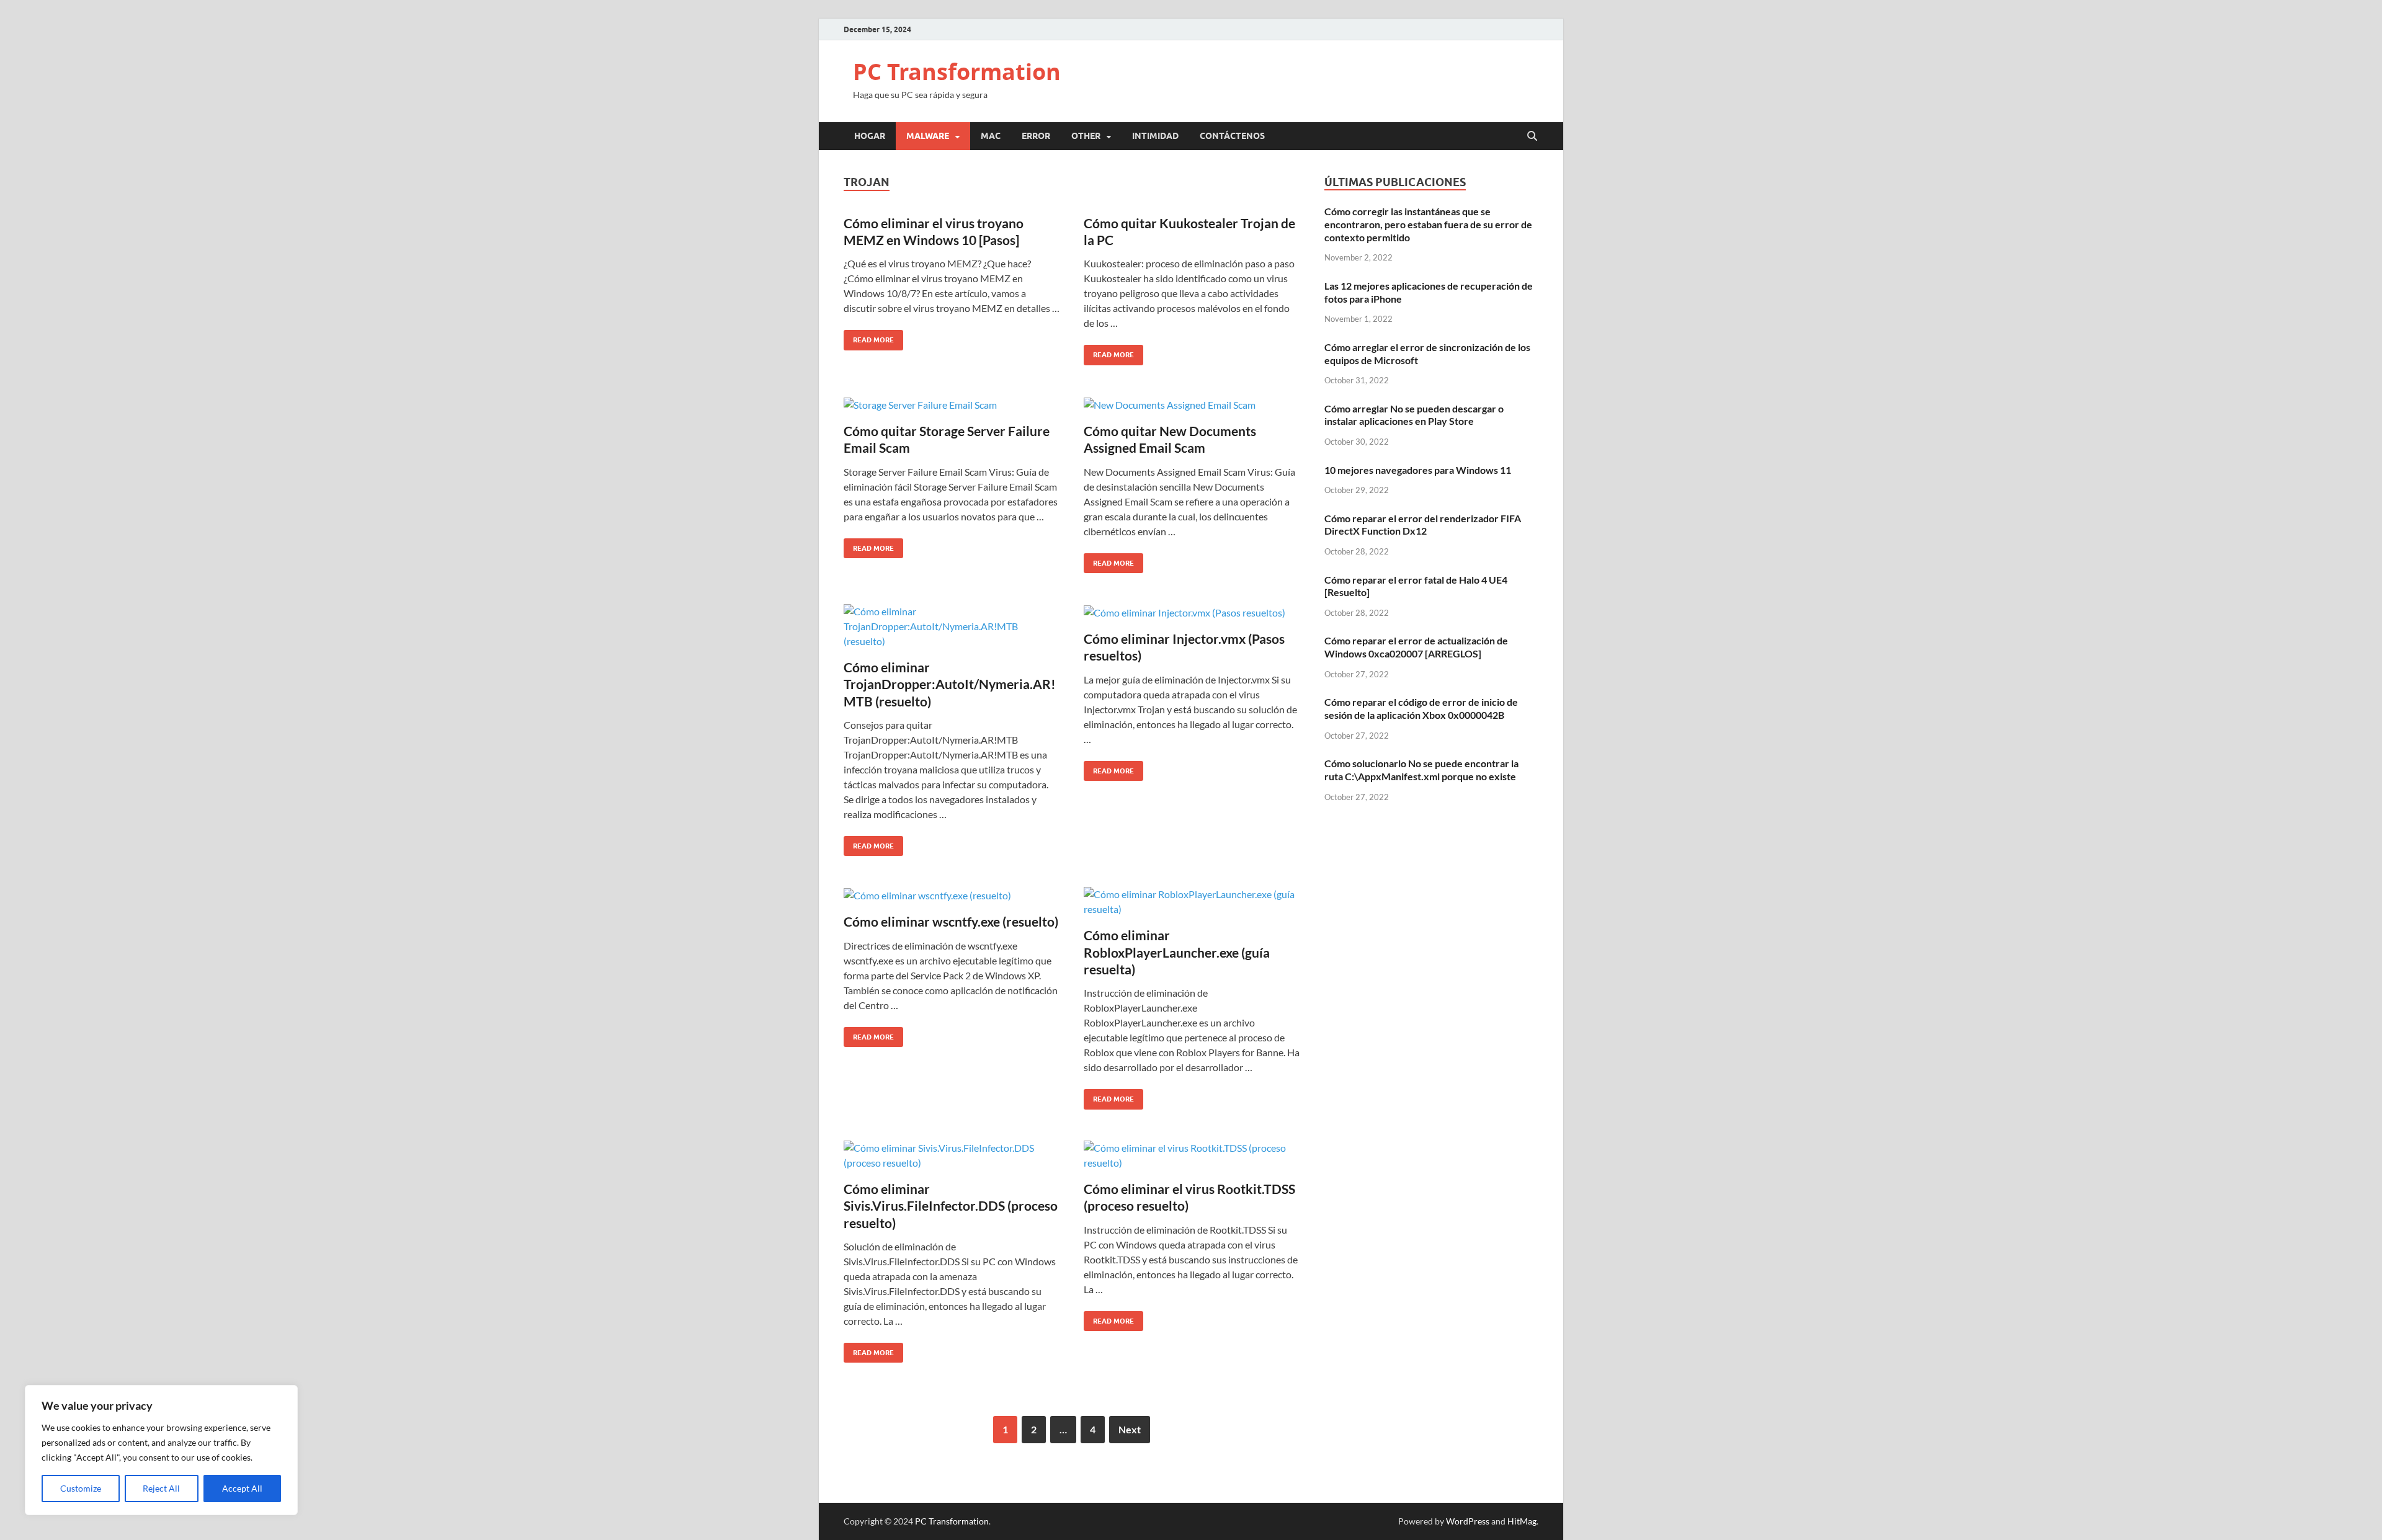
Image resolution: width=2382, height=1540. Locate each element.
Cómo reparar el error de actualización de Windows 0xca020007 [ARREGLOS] (1416, 647)
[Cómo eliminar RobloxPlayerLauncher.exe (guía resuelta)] (1192, 902)
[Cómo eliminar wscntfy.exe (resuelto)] (952, 895)
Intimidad (1155, 136)
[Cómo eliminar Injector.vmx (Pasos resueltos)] (1192, 612)
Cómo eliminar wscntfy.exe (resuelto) (951, 921)
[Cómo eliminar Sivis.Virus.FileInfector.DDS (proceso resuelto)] (952, 1155)
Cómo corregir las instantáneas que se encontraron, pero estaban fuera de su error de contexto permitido (1428, 224)
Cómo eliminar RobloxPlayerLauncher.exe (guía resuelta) (1177, 952)
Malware (928, 136)
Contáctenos (1232, 136)
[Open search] (1532, 136)
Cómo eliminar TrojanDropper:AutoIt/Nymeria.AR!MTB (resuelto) (950, 684)
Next (1130, 1429)
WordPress (1468, 1521)
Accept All (242, 1488)
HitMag (1522, 1521)
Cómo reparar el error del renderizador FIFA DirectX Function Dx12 (1423, 525)
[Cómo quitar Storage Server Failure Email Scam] (952, 404)
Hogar (870, 136)
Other (1086, 136)
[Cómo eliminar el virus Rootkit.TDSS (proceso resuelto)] (1192, 1155)
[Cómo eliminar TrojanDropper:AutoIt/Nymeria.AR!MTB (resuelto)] (952, 626)
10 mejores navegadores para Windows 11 (1418, 470)
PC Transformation (957, 72)
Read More (869, 337)
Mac (991, 136)
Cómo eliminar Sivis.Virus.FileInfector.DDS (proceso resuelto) (951, 1206)
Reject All (161, 1488)
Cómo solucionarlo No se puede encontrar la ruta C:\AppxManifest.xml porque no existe (1421, 770)
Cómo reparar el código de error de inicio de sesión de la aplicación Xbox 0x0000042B (1421, 708)
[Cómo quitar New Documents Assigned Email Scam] (1192, 404)
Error (1036, 136)
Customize (81, 1488)
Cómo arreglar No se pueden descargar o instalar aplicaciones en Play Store (1414, 415)
